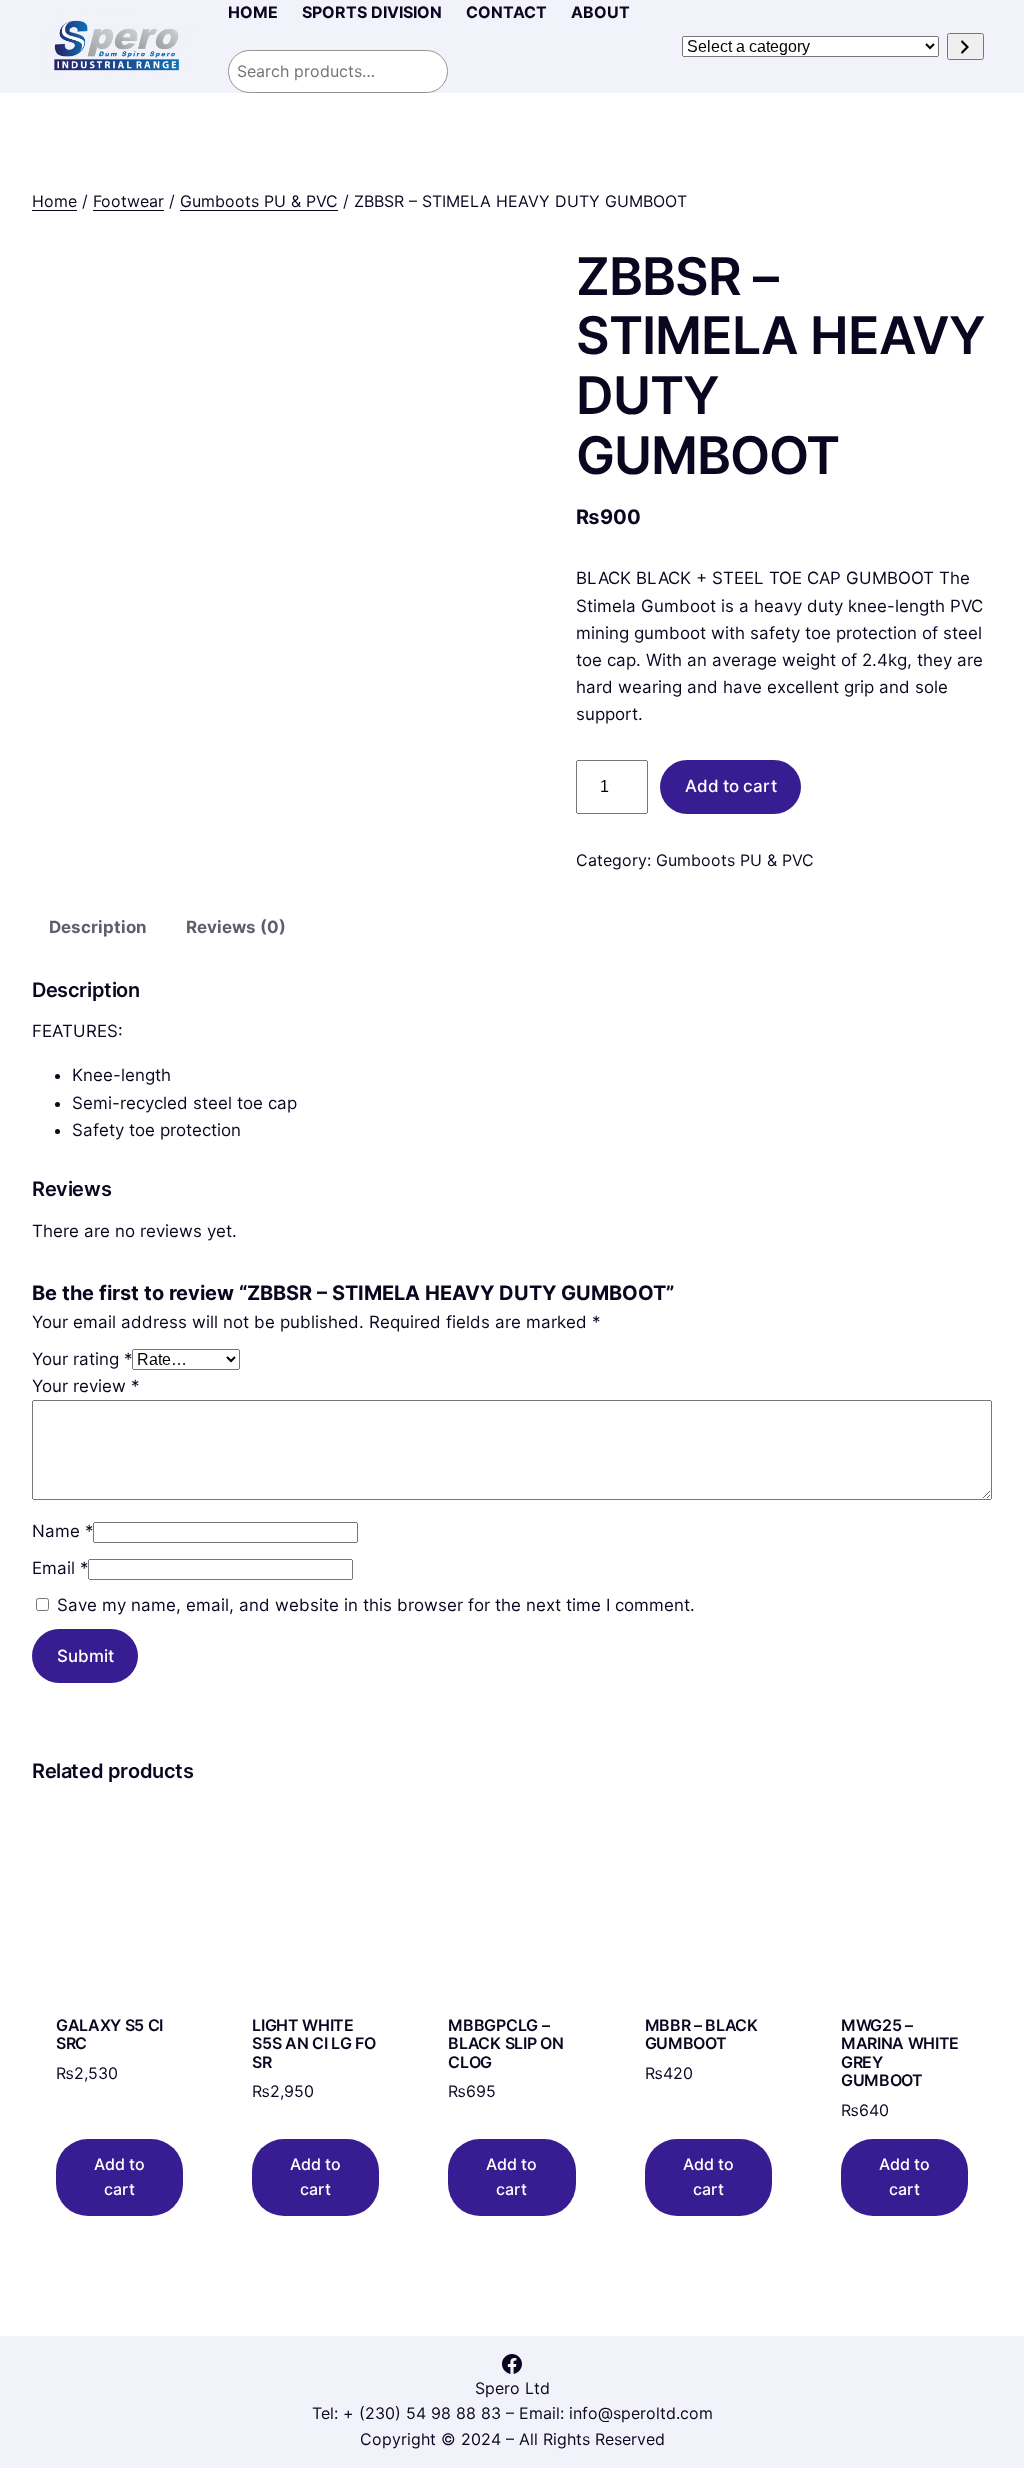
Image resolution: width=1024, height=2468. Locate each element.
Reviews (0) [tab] (236, 927)
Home (54, 201)
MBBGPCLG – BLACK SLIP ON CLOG (505, 2043)
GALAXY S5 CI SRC (109, 2034)
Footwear (128, 201)
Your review (85, 1386)
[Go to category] (965, 46)
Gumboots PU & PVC (259, 201)
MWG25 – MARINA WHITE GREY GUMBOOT (900, 2053)
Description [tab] (98, 927)
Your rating (82, 1359)
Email (60, 1568)
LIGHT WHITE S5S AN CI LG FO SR (313, 2043)
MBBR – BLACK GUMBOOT (701, 2034)
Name (62, 1531)
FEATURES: (77, 1031)
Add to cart (731, 786)
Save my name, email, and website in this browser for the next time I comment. (376, 1605)
